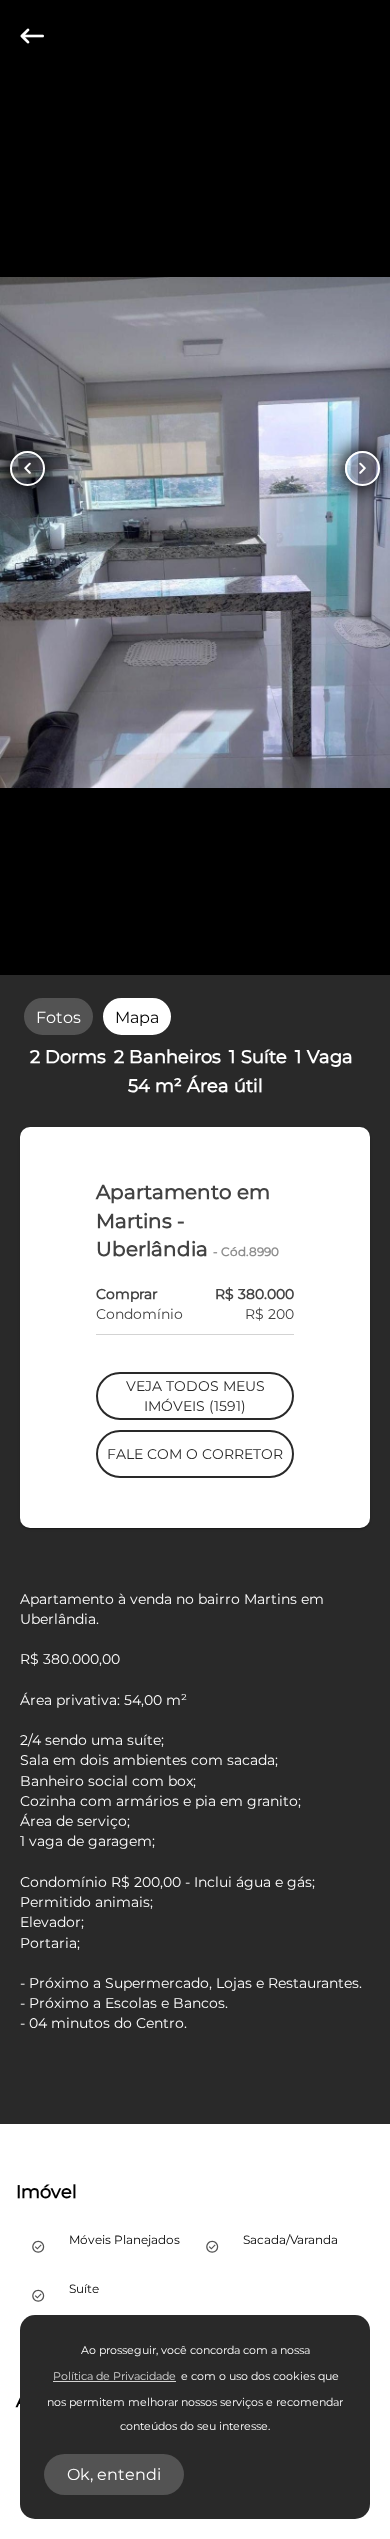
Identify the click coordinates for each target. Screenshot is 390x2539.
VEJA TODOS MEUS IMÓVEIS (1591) (195, 1396)
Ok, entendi (114, 2474)
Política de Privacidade (114, 2376)
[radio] (58, 1016)
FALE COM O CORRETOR (195, 1454)
